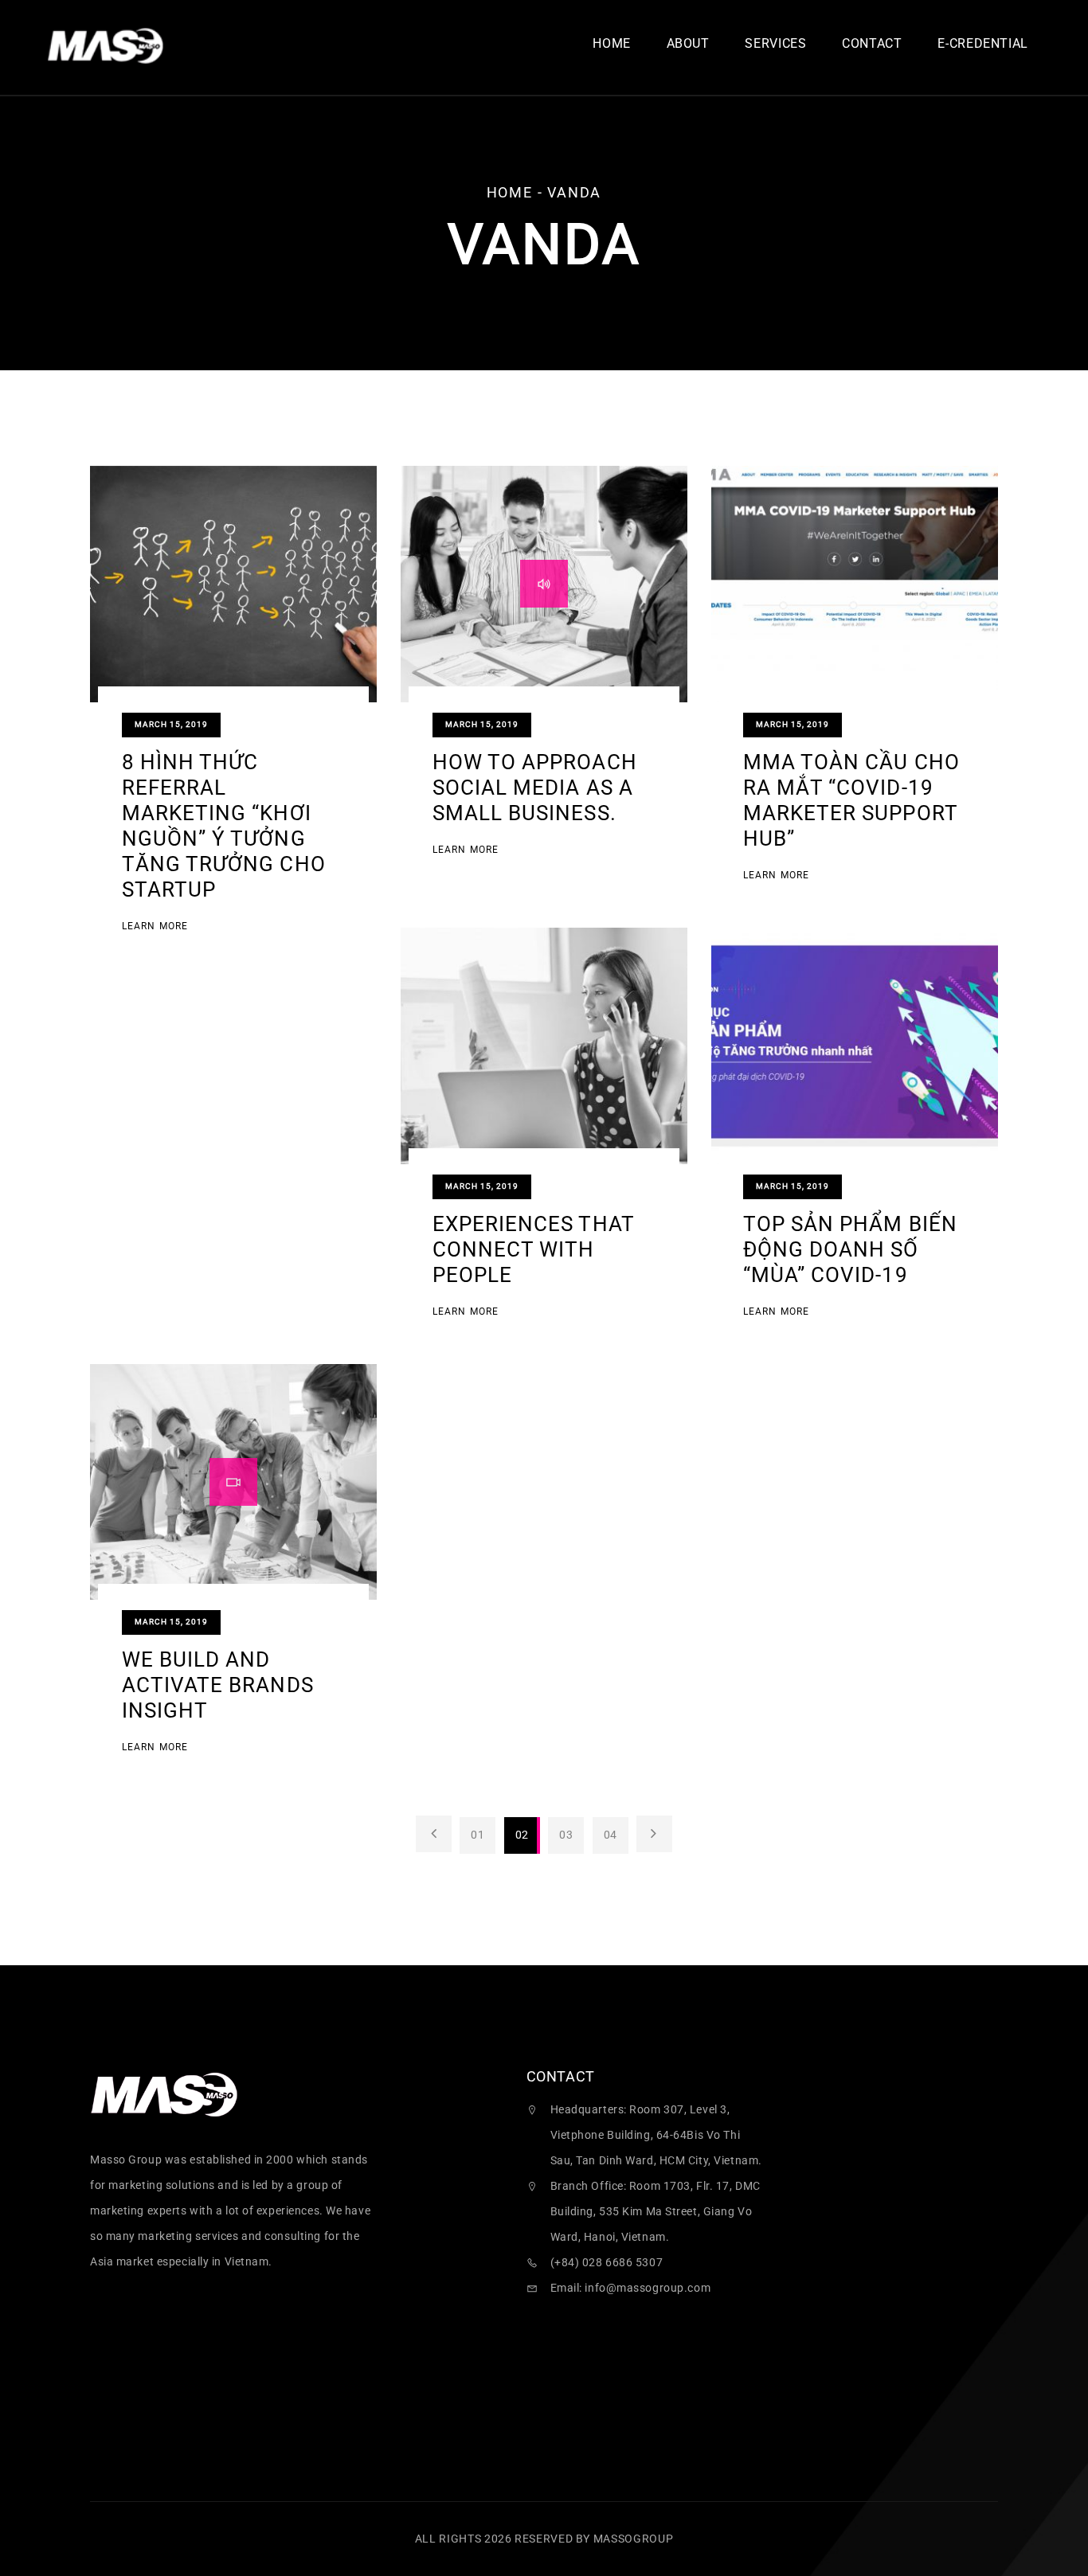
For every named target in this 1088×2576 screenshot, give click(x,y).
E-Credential (983, 44)
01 (477, 1835)
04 (611, 1835)
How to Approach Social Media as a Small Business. (535, 788)
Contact (872, 44)
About (688, 44)
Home (612, 44)
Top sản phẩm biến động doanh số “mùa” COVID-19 (850, 1249)
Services (775, 44)
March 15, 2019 (171, 724)
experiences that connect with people (533, 1249)
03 (566, 1835)
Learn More (155, 927)
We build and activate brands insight (218, 1685)
